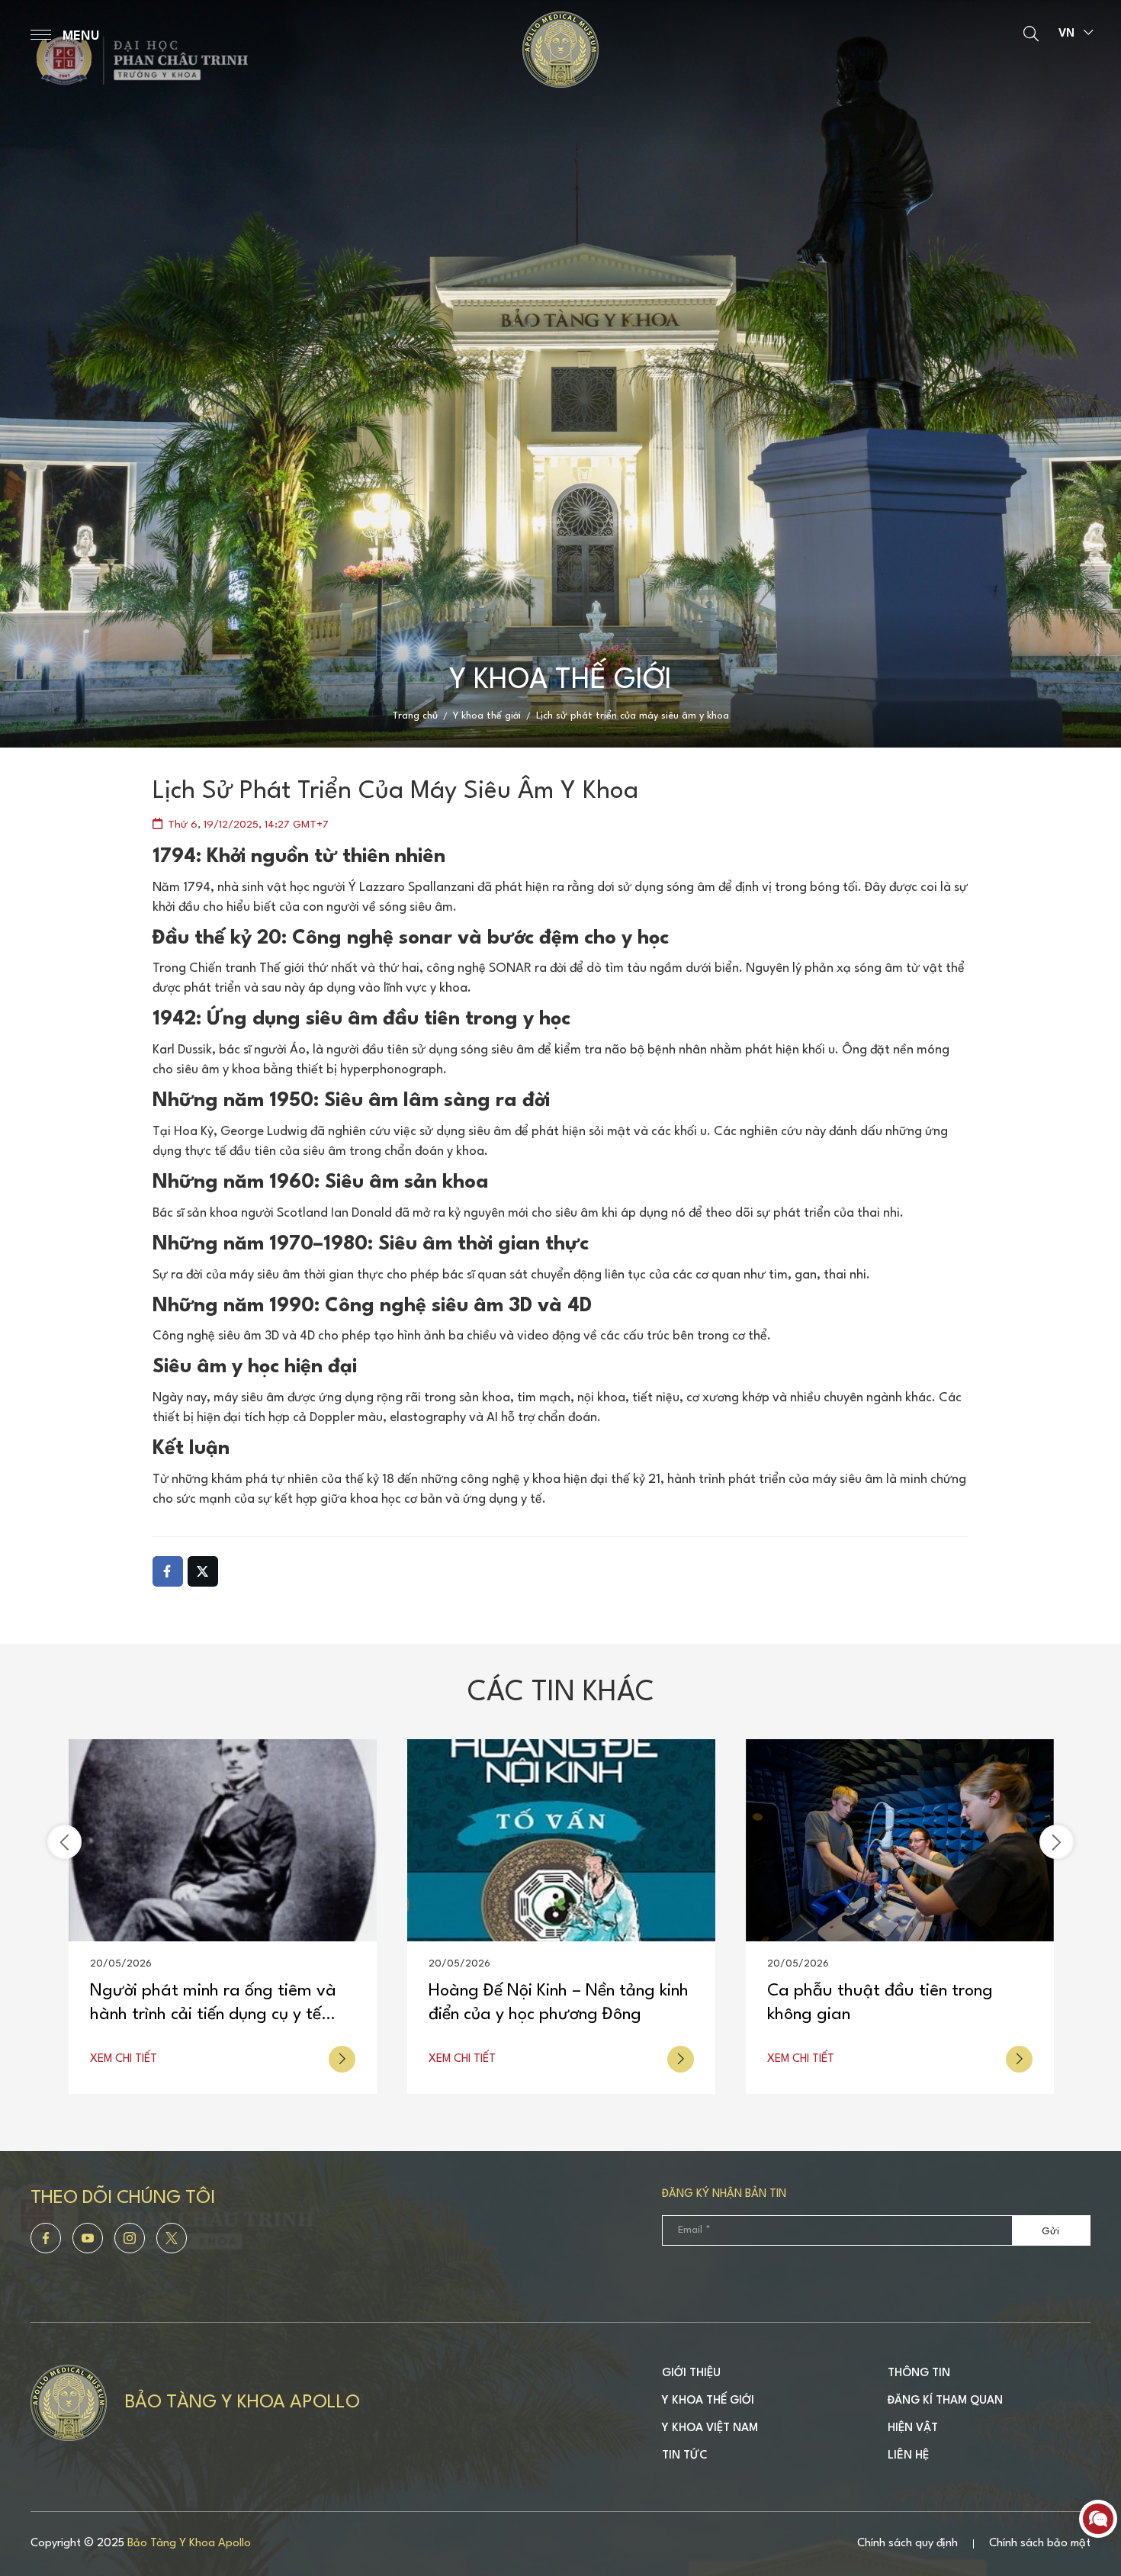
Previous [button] (64, 1842)
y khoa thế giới (487, 716)
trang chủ (415, 716)
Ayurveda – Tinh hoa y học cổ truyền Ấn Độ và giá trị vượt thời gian (891, 2005)
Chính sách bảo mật (1040, 2544)
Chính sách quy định (907, 2544)
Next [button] (1057, 1842)
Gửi (1050, 2232)
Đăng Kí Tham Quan (945, 2401)
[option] (560, 374)
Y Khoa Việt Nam (710, 2428)
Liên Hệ (908, 2456)
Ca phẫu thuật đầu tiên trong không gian (541, 2003)
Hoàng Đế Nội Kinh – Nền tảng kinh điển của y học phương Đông (220, 2003)
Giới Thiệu (691, 2373)
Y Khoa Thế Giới (708, 2401)
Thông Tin (919, 2373)
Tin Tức (685, 2456)
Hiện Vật (913, 2428)
